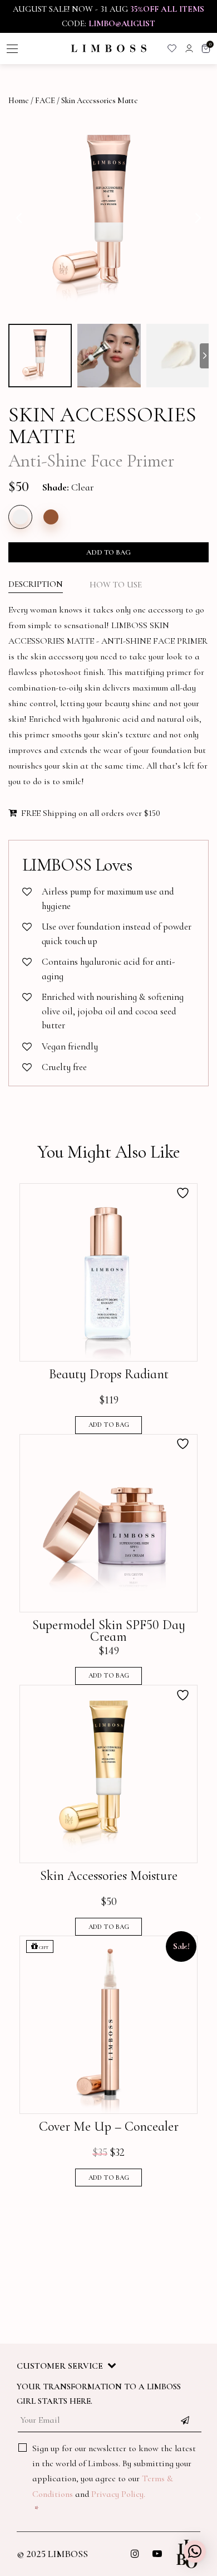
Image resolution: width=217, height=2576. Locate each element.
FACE (45, 101)
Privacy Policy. (118, 2494)
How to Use (116, 585)
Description (36, 584)
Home (19, 101)
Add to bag (108, 552)
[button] (195, 2551)
